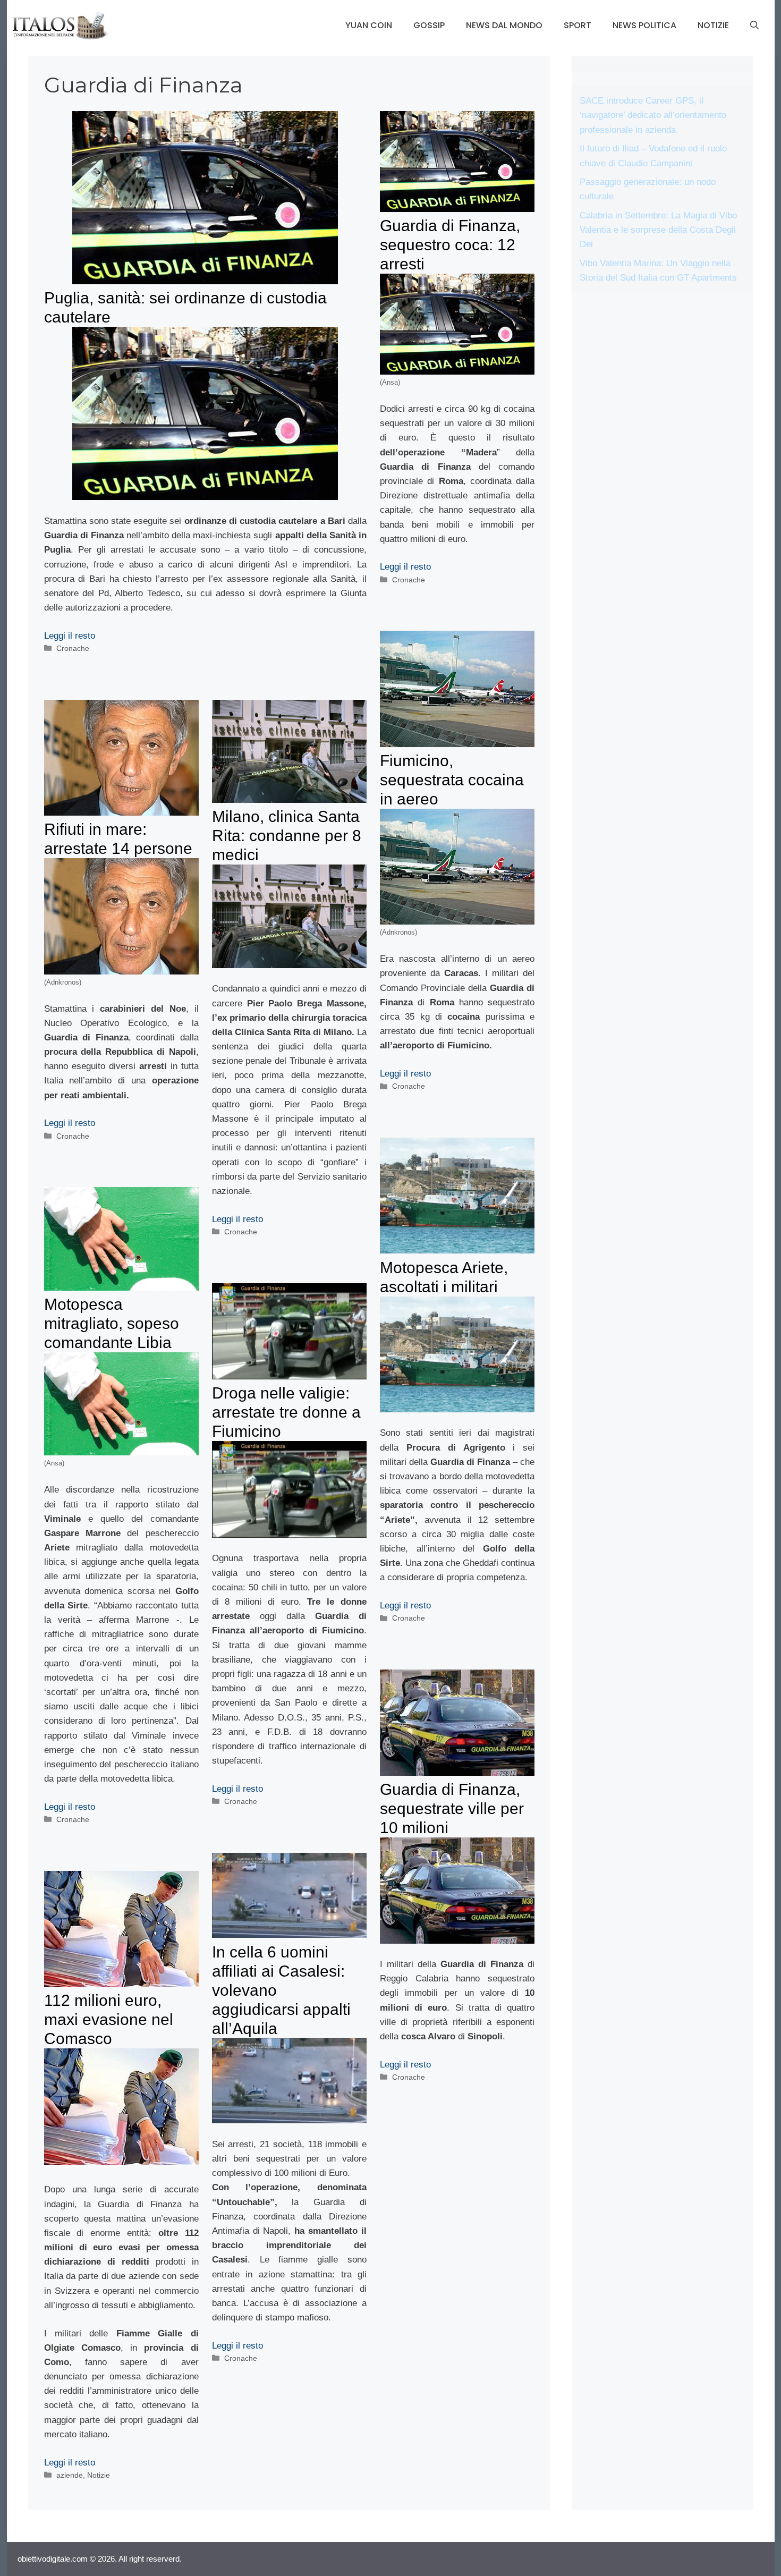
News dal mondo (504, 25)
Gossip (429, 25)
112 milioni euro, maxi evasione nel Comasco (109, 2019)
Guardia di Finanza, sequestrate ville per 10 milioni (452, 1808)
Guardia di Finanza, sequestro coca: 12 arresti (450, 245)
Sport (578, 25)
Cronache (73, 648)
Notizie (713, 25)
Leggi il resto (70, 636)
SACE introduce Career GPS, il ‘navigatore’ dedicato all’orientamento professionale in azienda (653, 115)
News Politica (644, 25)
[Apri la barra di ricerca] (754, 26)
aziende (70, 2475)
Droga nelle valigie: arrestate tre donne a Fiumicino (286, 1412)
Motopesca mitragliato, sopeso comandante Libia (112, 1323)
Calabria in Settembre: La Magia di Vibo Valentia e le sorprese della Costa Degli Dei (658, 230)
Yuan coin (369, 25)
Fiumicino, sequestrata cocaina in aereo (452, 780)
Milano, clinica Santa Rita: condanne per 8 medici (287, 836)
